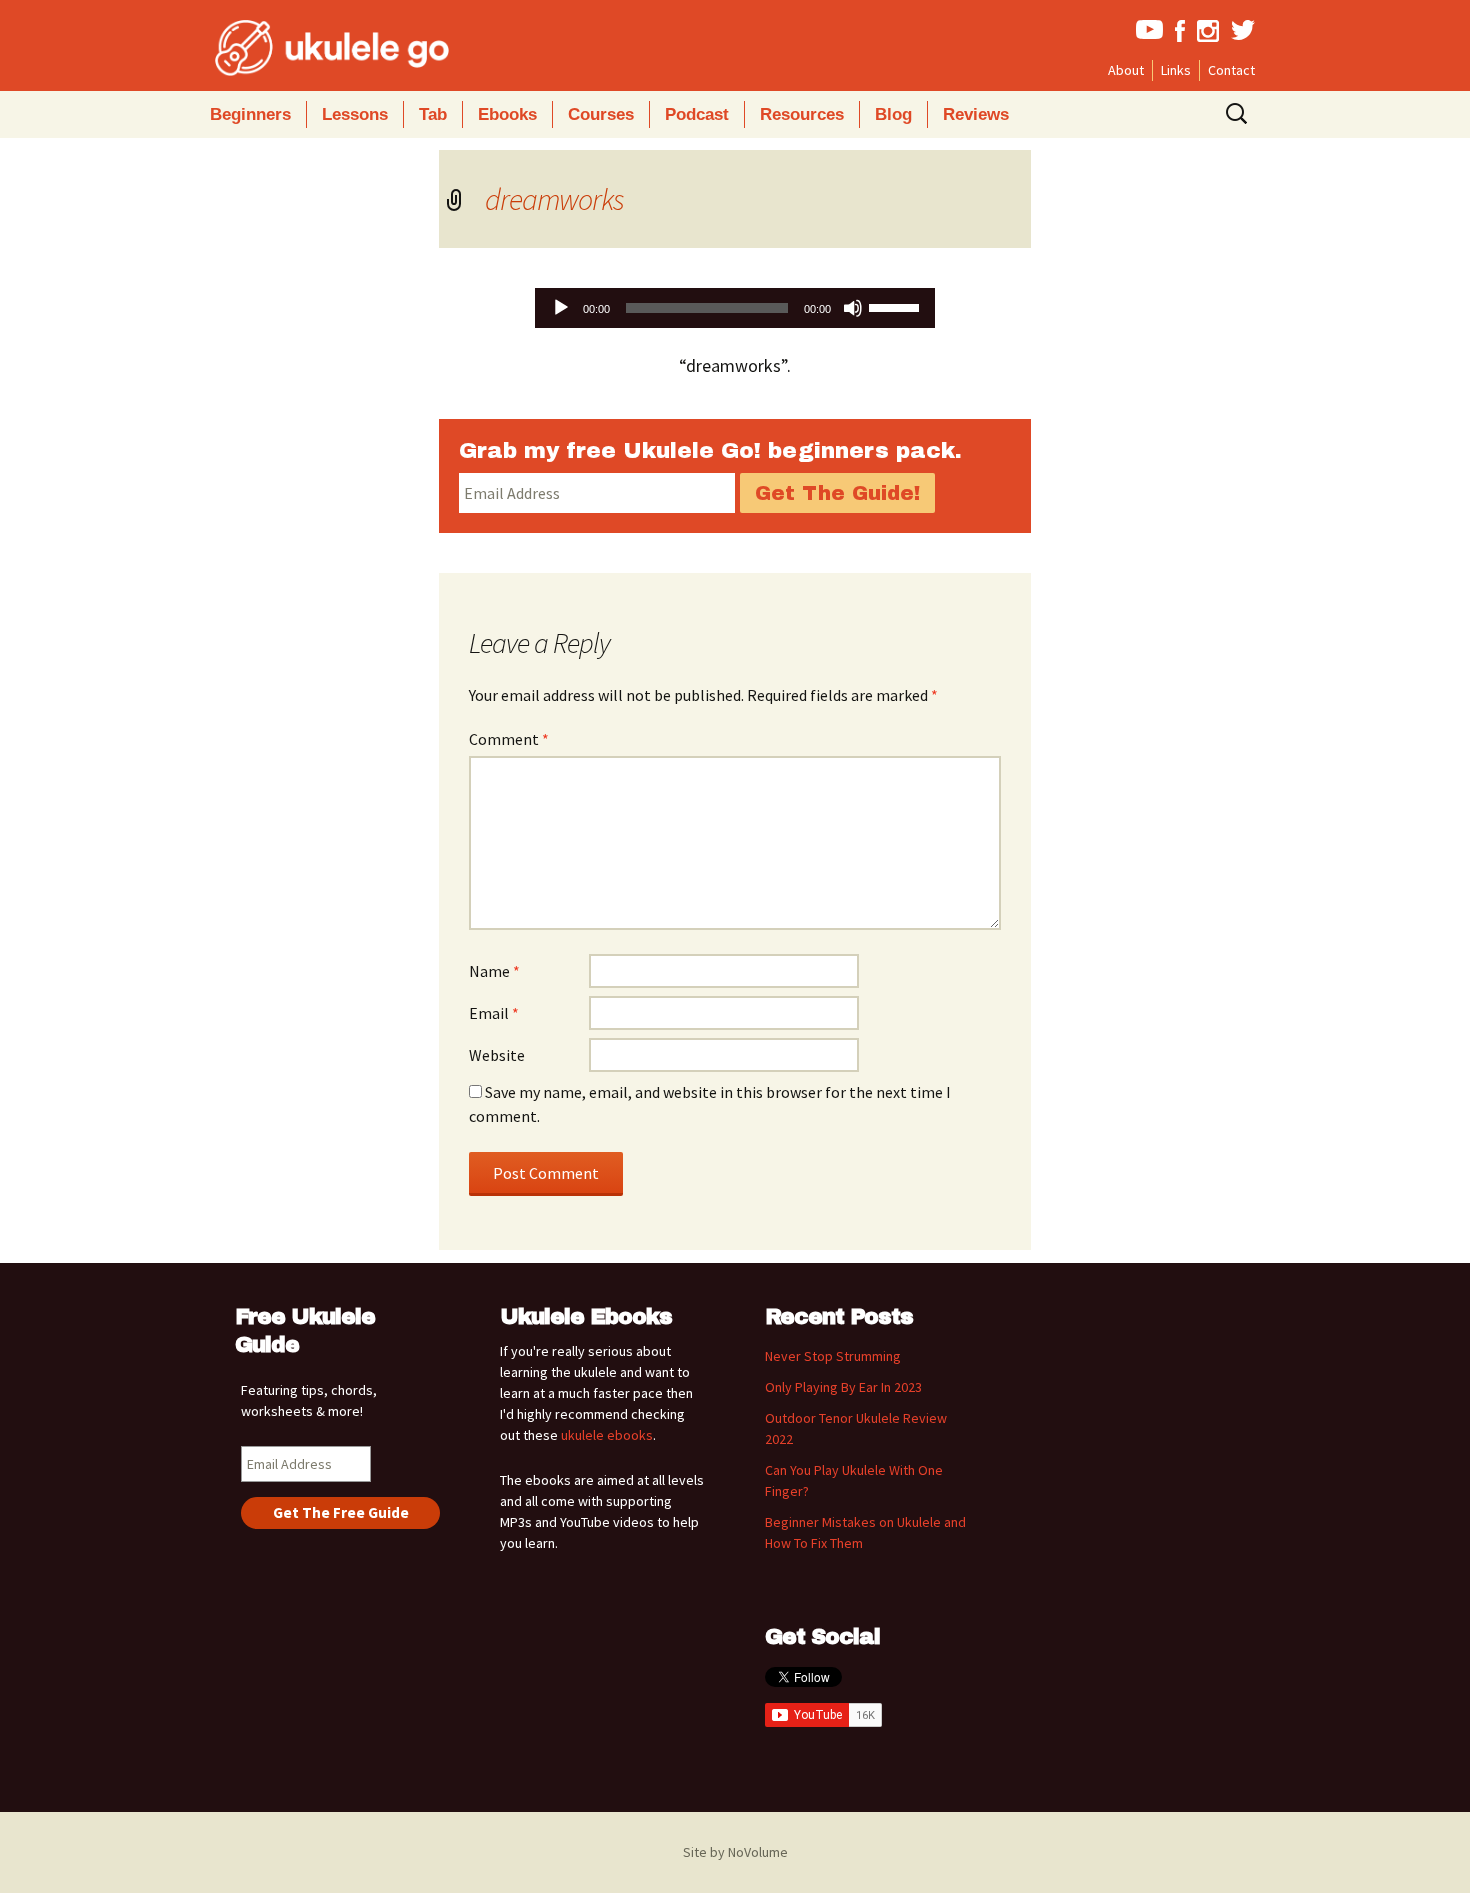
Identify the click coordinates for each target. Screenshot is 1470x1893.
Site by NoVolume (735, 1852)
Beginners (250, 114)
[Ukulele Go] (305, 48)
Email (494, 1013)
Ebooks (507, 114)
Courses (601, 114)
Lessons (355, 114)
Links (1176, 70)
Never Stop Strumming (833, 1356)
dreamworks (554, 199)
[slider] (897, 306)
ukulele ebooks (607, 1435)
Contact (1231, 70)
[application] (735, 308)
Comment (509, 739)
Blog (893, 114)
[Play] (561, 308)
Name (494, 971)
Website (497, 1055)
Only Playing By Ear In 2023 (843, 1387)
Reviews (976, 114)
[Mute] (853, 308)
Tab (433, 114)
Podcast (697, 114)
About (1126, 70)
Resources (802, 114)
